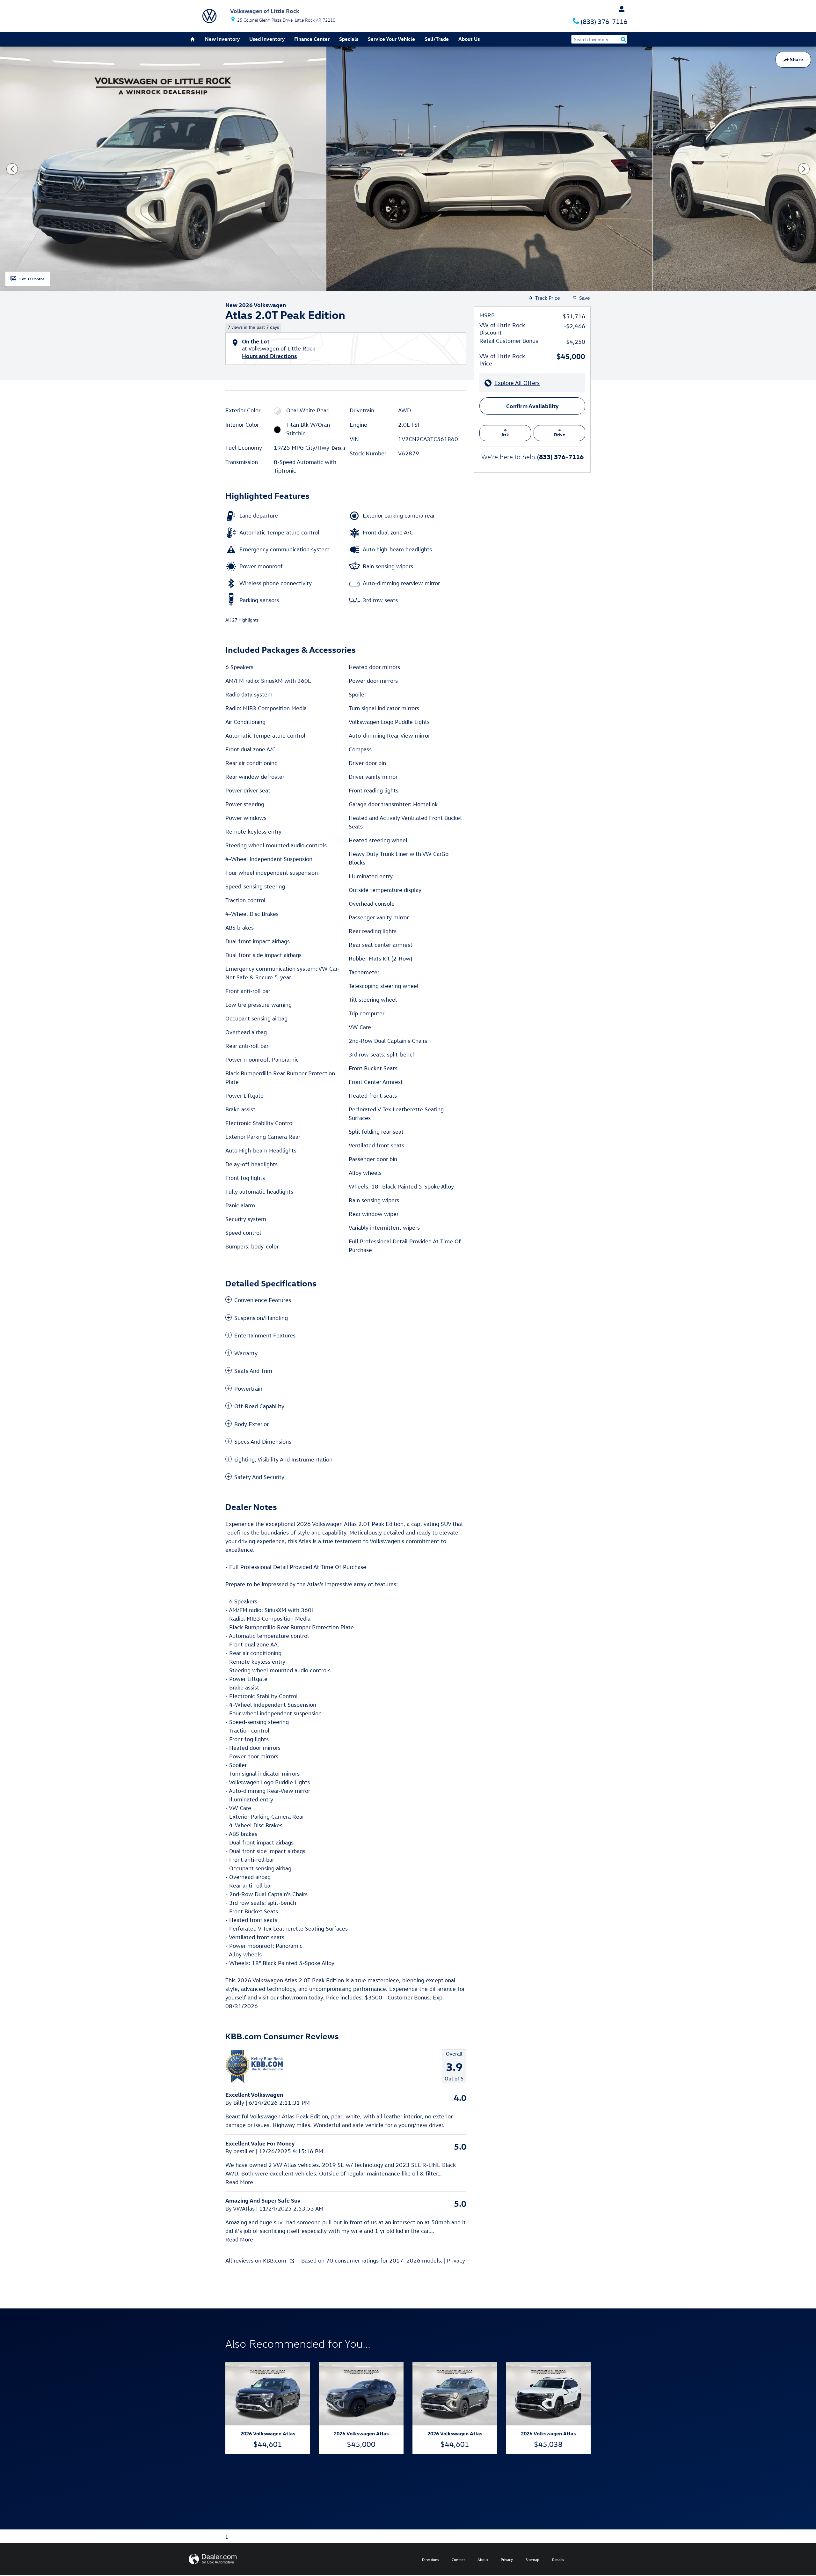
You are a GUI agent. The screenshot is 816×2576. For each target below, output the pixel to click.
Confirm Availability (532, 406)
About (483, 2559)
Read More (239, 2182)
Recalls (558, 2559)
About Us (469, 39)
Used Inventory (267, 39)
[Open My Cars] (620, 9)
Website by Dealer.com (213, 2559)
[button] (346, 326)
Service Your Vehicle (391, 39)
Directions (430, 2559)
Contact (458, 2559)
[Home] (209, 16)
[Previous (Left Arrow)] (12, 169)
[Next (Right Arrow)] (804, 169)
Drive (560, 434)
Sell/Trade (437, 39)
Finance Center (312, 39)
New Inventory (222, 39)
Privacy (456, 2260)
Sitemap (532, 2559)
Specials (349, 39)
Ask (505, 434)
